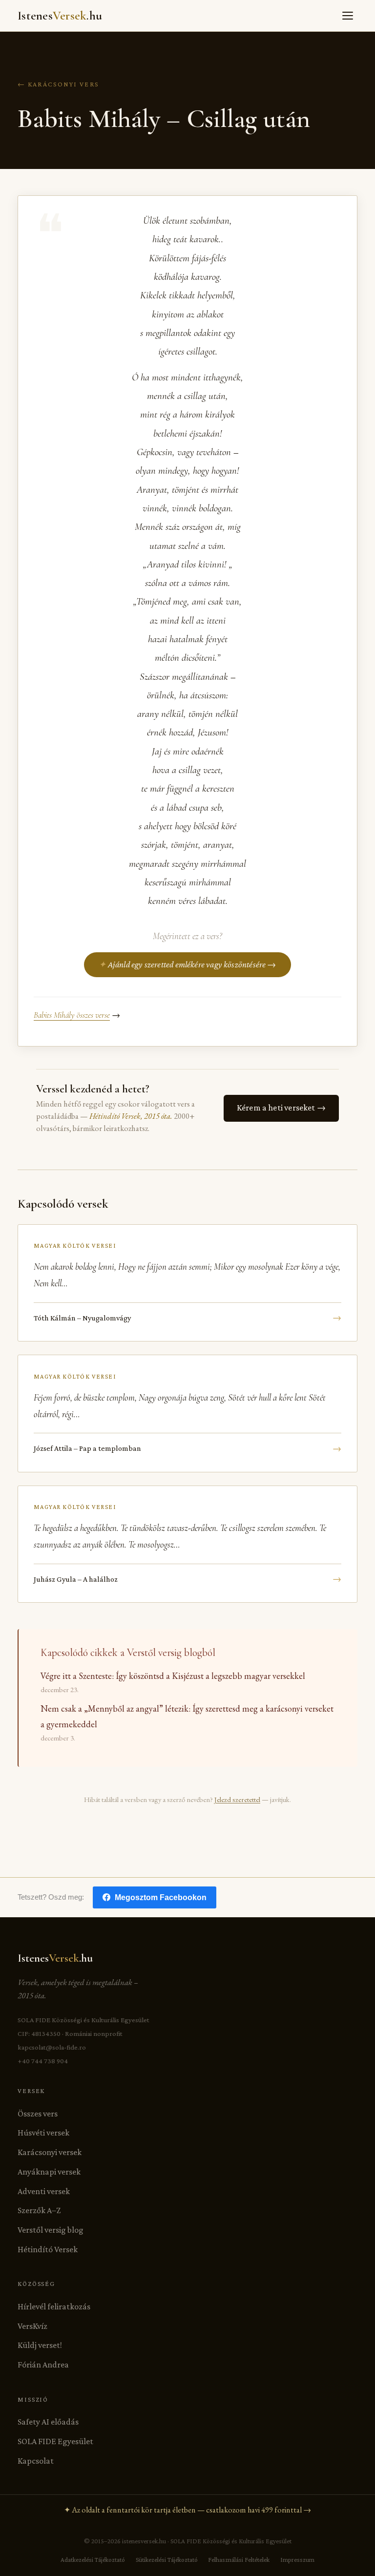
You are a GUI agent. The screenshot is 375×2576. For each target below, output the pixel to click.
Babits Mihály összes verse (72, 1015)
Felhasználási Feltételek (239, 2560)
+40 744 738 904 (43, 2061)
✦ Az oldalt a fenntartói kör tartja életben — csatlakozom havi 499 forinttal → (187, 2510)
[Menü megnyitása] (348, 16)
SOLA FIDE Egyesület (55, 2441)
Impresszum (297, 2560)
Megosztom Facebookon (161, 1897)
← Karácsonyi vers (58, 84)
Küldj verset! (40, 2345)
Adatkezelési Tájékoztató (93, 2560)
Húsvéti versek (43, 2133)
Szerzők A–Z (39, 2210)
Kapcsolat (36, 2461)
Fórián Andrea (43, 2365)
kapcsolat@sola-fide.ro (52, 2047)
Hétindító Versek (48, 2249)
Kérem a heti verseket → (281, 1108)
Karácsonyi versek (50, 2152)
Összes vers (38, 2114)
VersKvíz (32, 2326)
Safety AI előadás (48, 2422)
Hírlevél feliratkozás (54, 2306)
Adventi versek (44, 2191)
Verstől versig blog (51, 2230)
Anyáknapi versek (49, 2172)
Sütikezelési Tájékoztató (167, 2560)
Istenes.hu (60, 16)
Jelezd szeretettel (237, 1799)
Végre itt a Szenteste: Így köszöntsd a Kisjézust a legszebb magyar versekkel (173, 1676)
